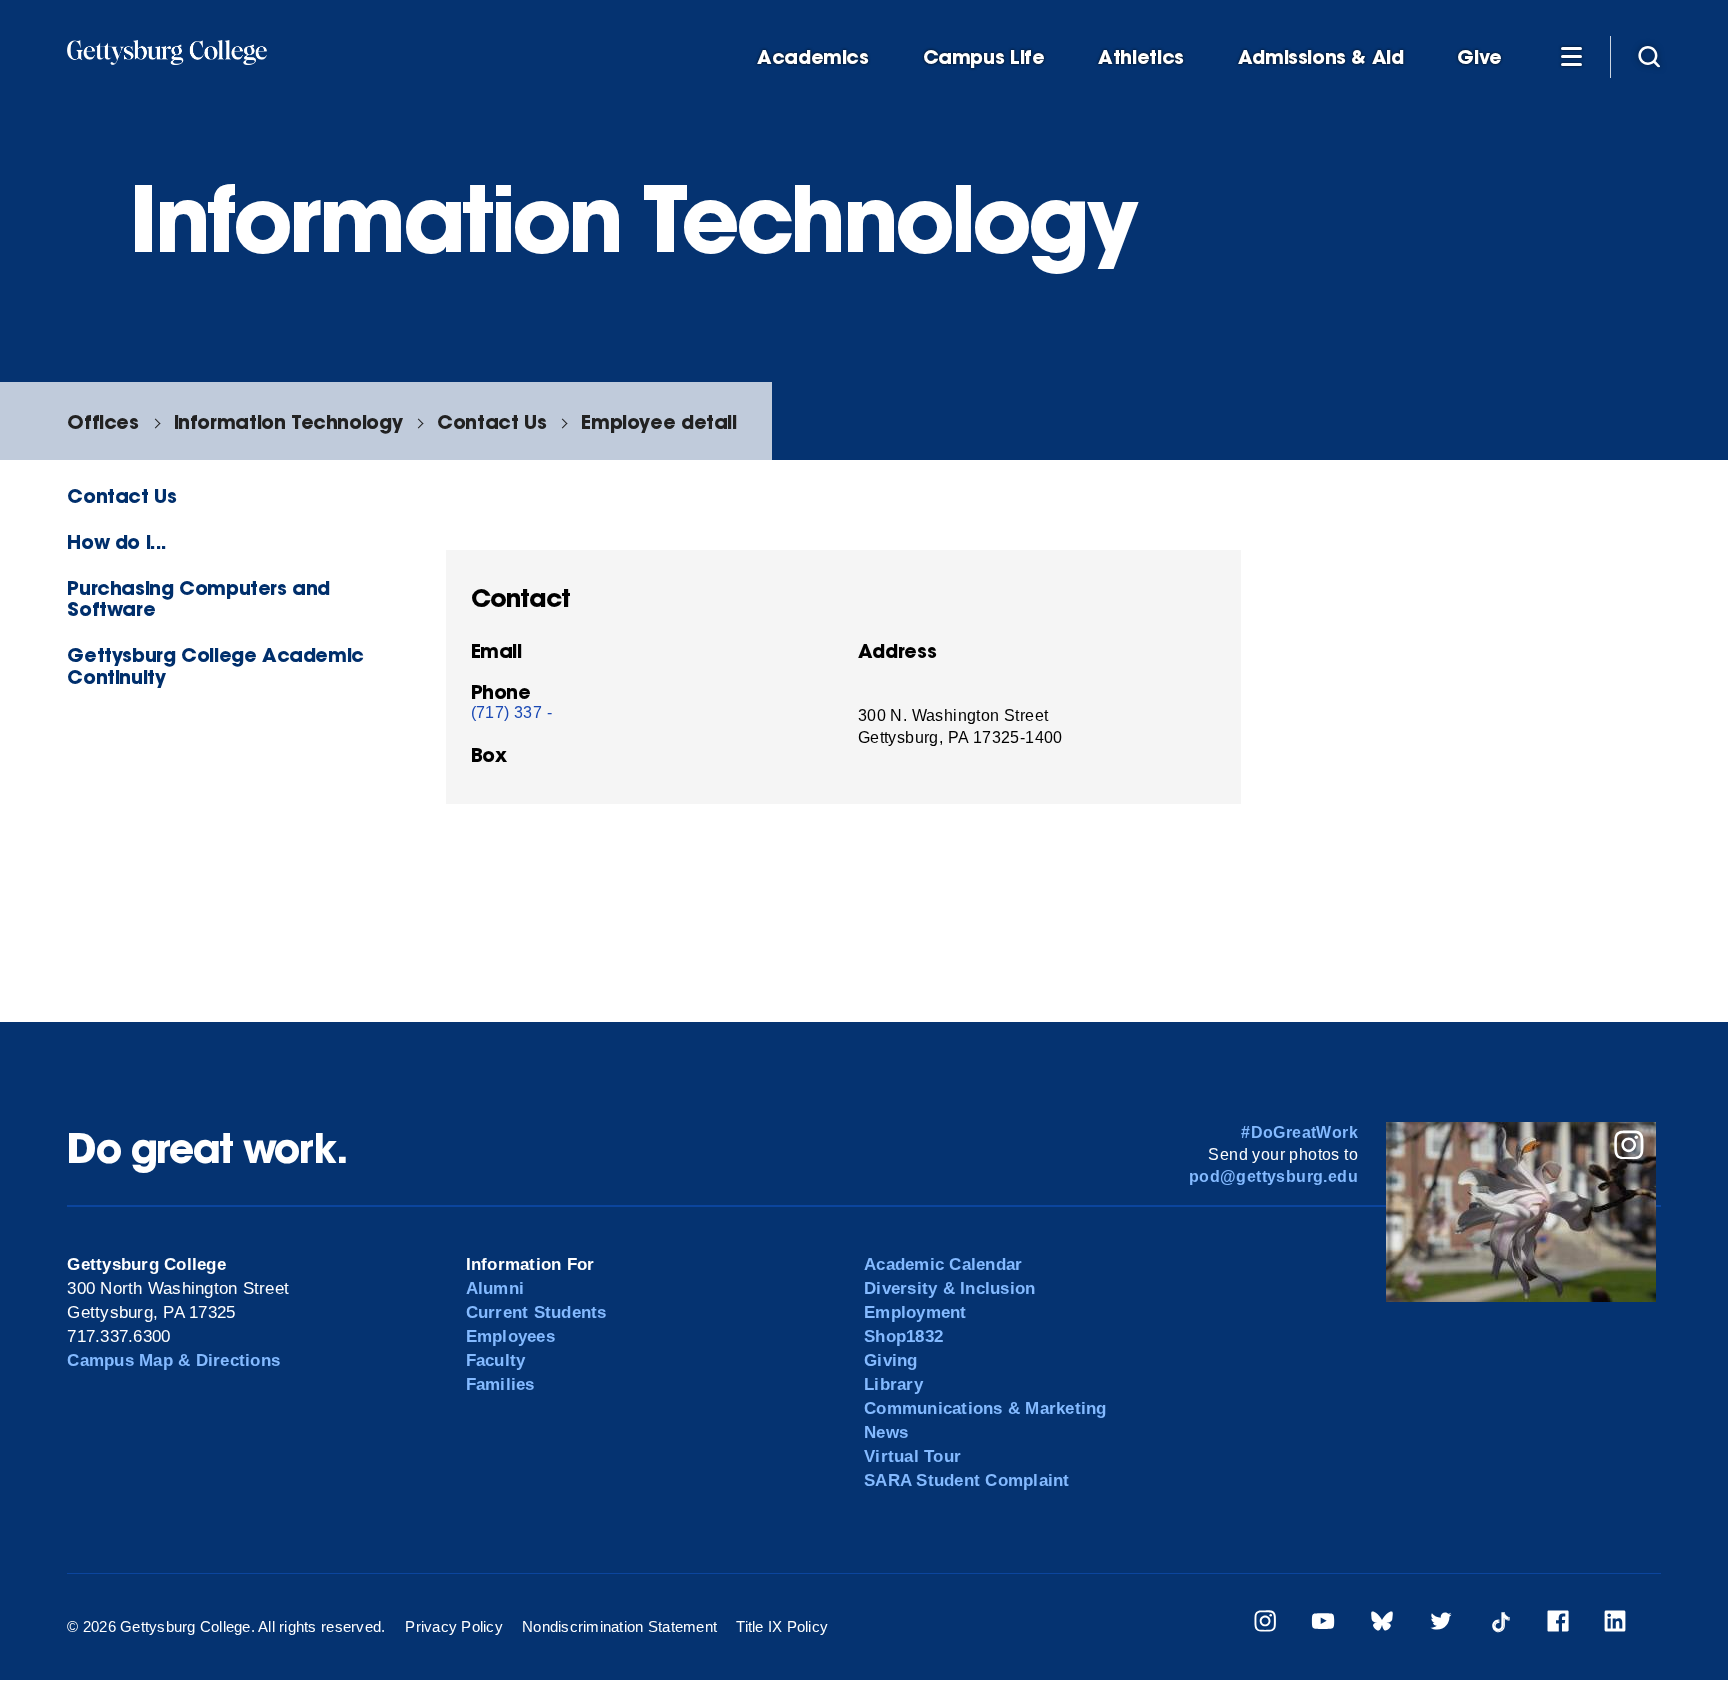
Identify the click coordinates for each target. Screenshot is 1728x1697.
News (886, 1432)
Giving (891, 1360)
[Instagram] (1265, 1624)
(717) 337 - (511, 712)
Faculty (496, 1360)
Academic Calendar (943, 1264)
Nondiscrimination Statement (619, 1626)
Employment (915, 1312)
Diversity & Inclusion (949, 1288)
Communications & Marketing (985, 1408)
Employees (510, 1336)
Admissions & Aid (1321, 57)
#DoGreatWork (1299, 1132)
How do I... (117, 541)
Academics (813, 57)
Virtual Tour (912, 1456)
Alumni (495, 1288)
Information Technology (288, 421)
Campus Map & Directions (173, 1360)
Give (1479, 57)
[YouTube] (1323, 1624)
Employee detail (658, 421)
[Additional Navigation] (1571, 56)
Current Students (536, 1312)
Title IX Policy (782, 1626)
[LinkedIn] (1615, 1624)
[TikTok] (1500, 1624)
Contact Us (491, 421)
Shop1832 (903, 1336)
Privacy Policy (454, 1626)
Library (893, 1384)
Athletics (1141, 57)
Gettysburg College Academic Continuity (215, 665)
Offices (102, 421)
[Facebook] (1558, 1624)
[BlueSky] (1382, 1624)
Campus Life (984, 57)
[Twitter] (1441, 1624)
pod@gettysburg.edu (1273, 1176)
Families (500, 1384)
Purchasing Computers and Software (198, 598)
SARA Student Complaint (967, 1480)
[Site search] (1649, 56)
